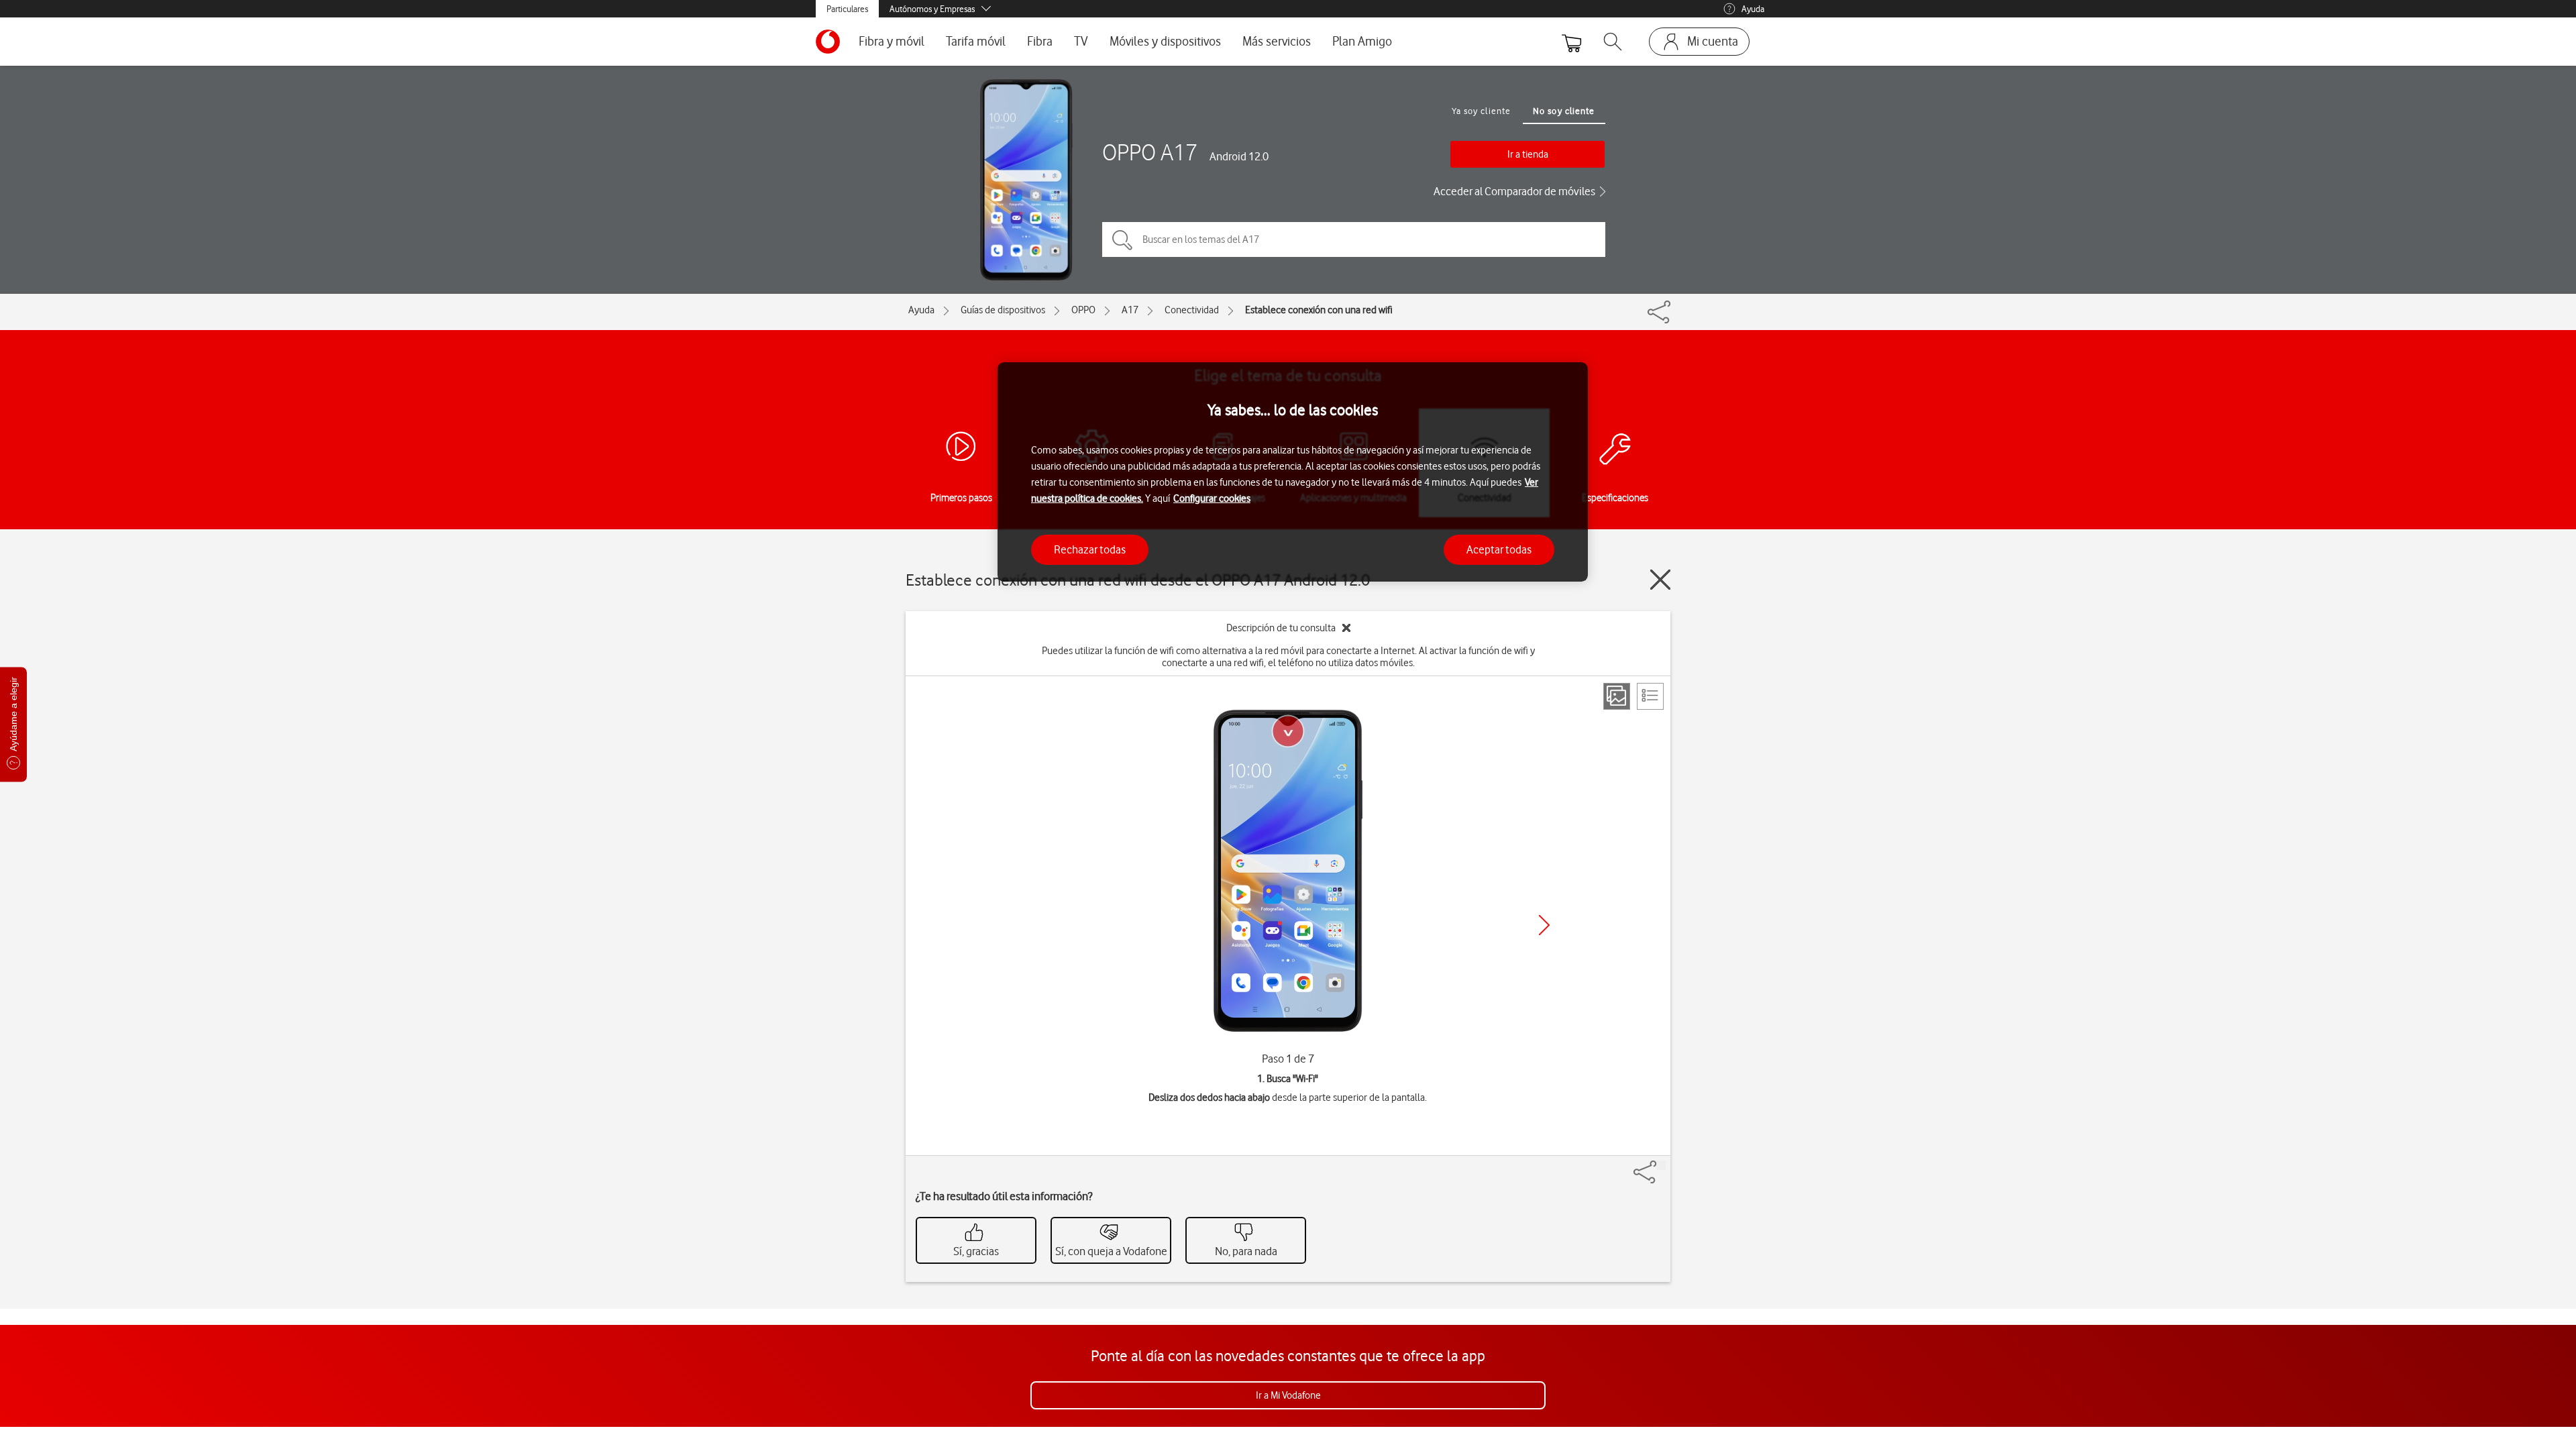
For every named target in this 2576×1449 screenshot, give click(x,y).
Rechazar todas (1090, 549)
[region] (1293, 472)
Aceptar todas (1499, 549)
